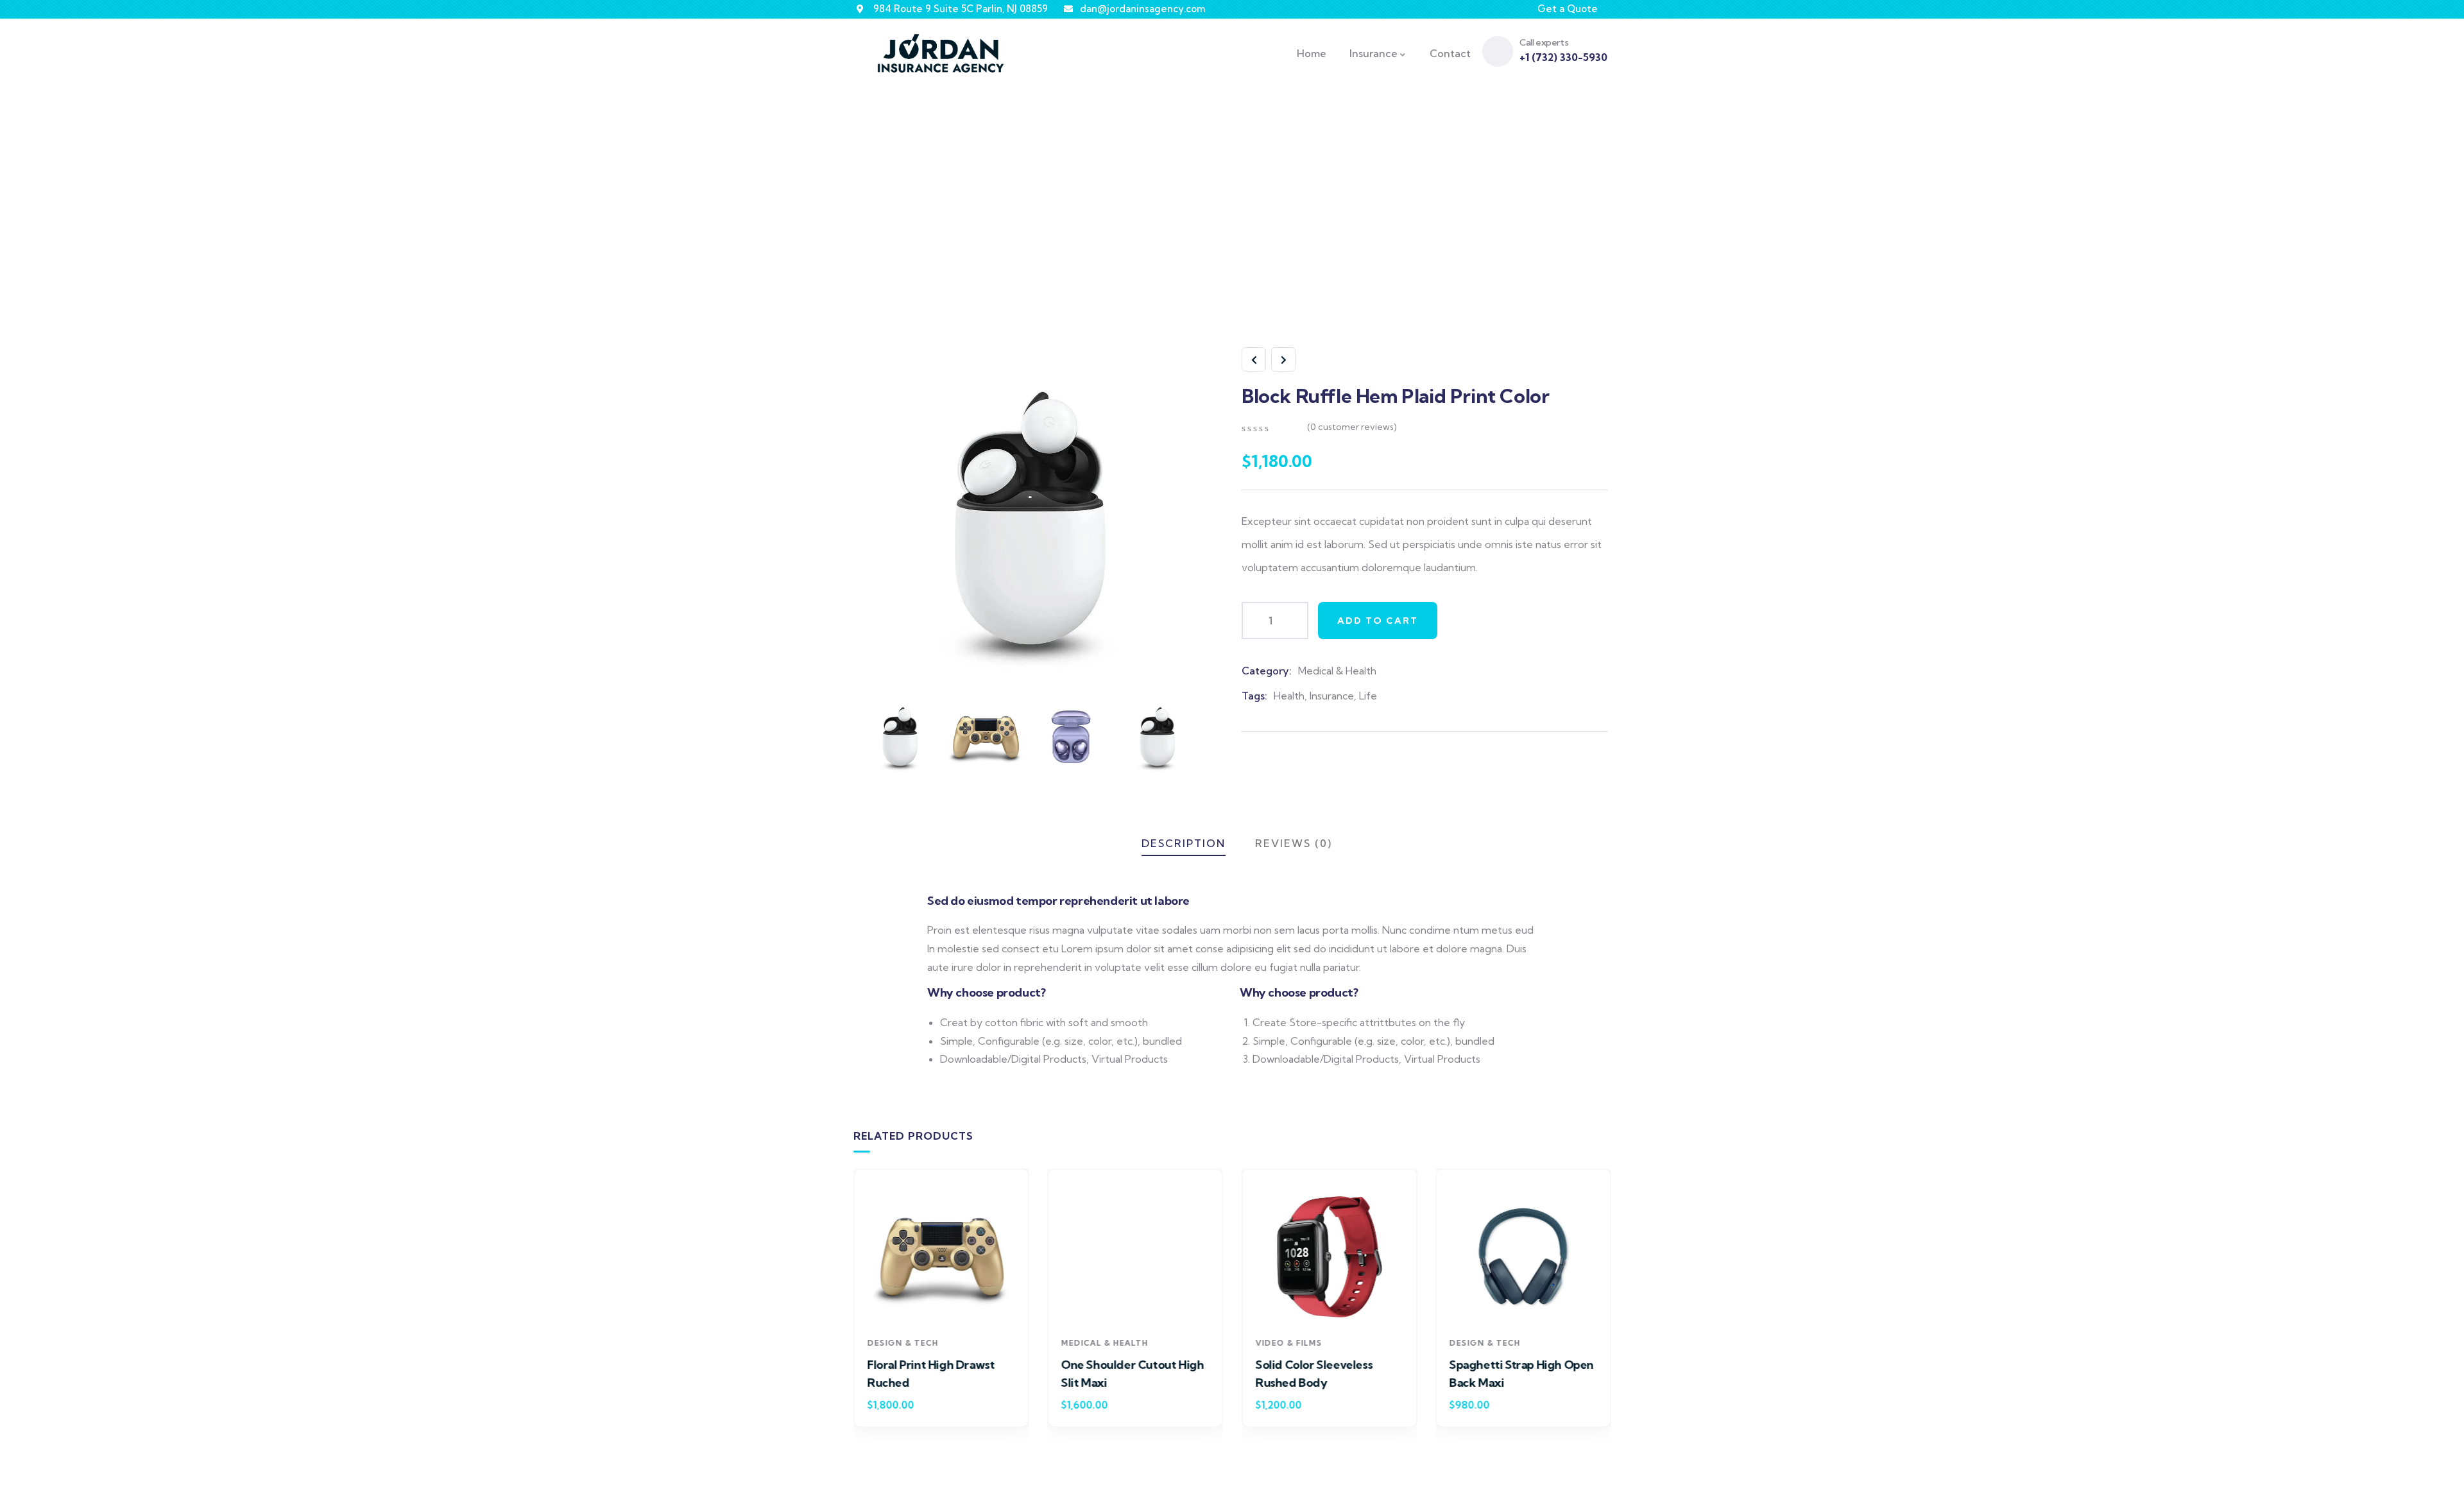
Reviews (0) (1294, 843)
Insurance (1332, 696)
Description (1184, 843)
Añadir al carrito (947, 1306)
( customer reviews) (1352, 427)
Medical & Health (1337, 671)
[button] (1613, 1306)
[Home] (941, 53)
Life (1368, 696)
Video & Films (1288, 1342)
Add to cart (1378, 621)
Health (1289, 696)
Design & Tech (903, 1342)
